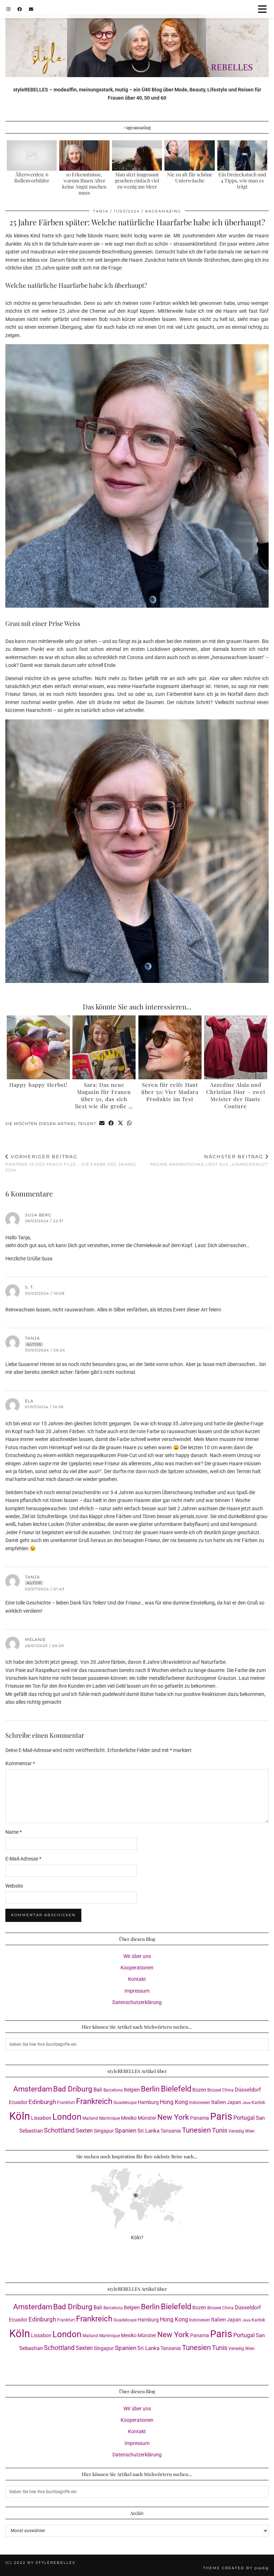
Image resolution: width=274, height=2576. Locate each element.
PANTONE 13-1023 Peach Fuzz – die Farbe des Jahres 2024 (71, 1163)
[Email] (31, 9)
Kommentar (20, 1763)
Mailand (90, 2118)
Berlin (150, 2089)
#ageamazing (163, 211)
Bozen (199, 2090)
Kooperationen (137, 1968)
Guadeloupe (125, 2103)
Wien (250, 2131)
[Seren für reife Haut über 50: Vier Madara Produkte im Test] (170, 1047)
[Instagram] (8, 9)
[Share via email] (102, 1124)
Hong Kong (174, 2102)
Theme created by (236, 2568)
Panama (200, 2118)
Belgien (132, 2090)
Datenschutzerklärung (137, 2002)
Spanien (126, 2131)
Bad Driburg (73, 2089)
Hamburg (148, 2102)
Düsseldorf (248, 2090)
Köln (20, 2116)
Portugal (244, 2118)
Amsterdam (33, 2089)
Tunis (220, 2130)
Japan (234, 2102)
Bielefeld (176, 2089)
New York (173, 2117)
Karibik (258, 2103)
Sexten (84, 2131)
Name (14, 1832)
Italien (219, 2102)
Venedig (236, 2131)
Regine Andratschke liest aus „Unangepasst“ (209, 1160)
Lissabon (41, 2118)
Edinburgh (42, 2102)
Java (246, 2103)
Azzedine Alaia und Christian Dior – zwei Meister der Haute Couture (236, 1095)
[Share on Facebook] (111, 1124)
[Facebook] (20, 9)
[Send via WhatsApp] (130, 1124)
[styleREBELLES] (137, 39)
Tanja (101, 211)
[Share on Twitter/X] (121, 1124)
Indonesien (200, 2103)
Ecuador (18, 2102)
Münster (147, 2118)
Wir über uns (137, 1956)
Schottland (59, 2130)
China (228, 2090)
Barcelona (113, 2090)
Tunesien (196, 2130)
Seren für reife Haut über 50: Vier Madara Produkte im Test (170, 1092)
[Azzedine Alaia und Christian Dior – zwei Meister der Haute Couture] (236, 1047)
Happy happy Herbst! (38, 1085)
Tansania (171, 2131)
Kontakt (137, 1979)
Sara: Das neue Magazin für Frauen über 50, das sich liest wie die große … (104, 1095)
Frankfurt (66, 2103)
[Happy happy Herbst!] (38, 1047)
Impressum (137, 1991)
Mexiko (129, 2118)
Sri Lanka (148, 2131)
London (67, 2117)
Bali (98, 2090)
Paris (221, 2116)
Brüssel (214, 2090)
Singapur (104, 2131)
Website (14, 1886)
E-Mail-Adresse (23, 1859)
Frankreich (94, 2101)
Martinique (110, 2118)
